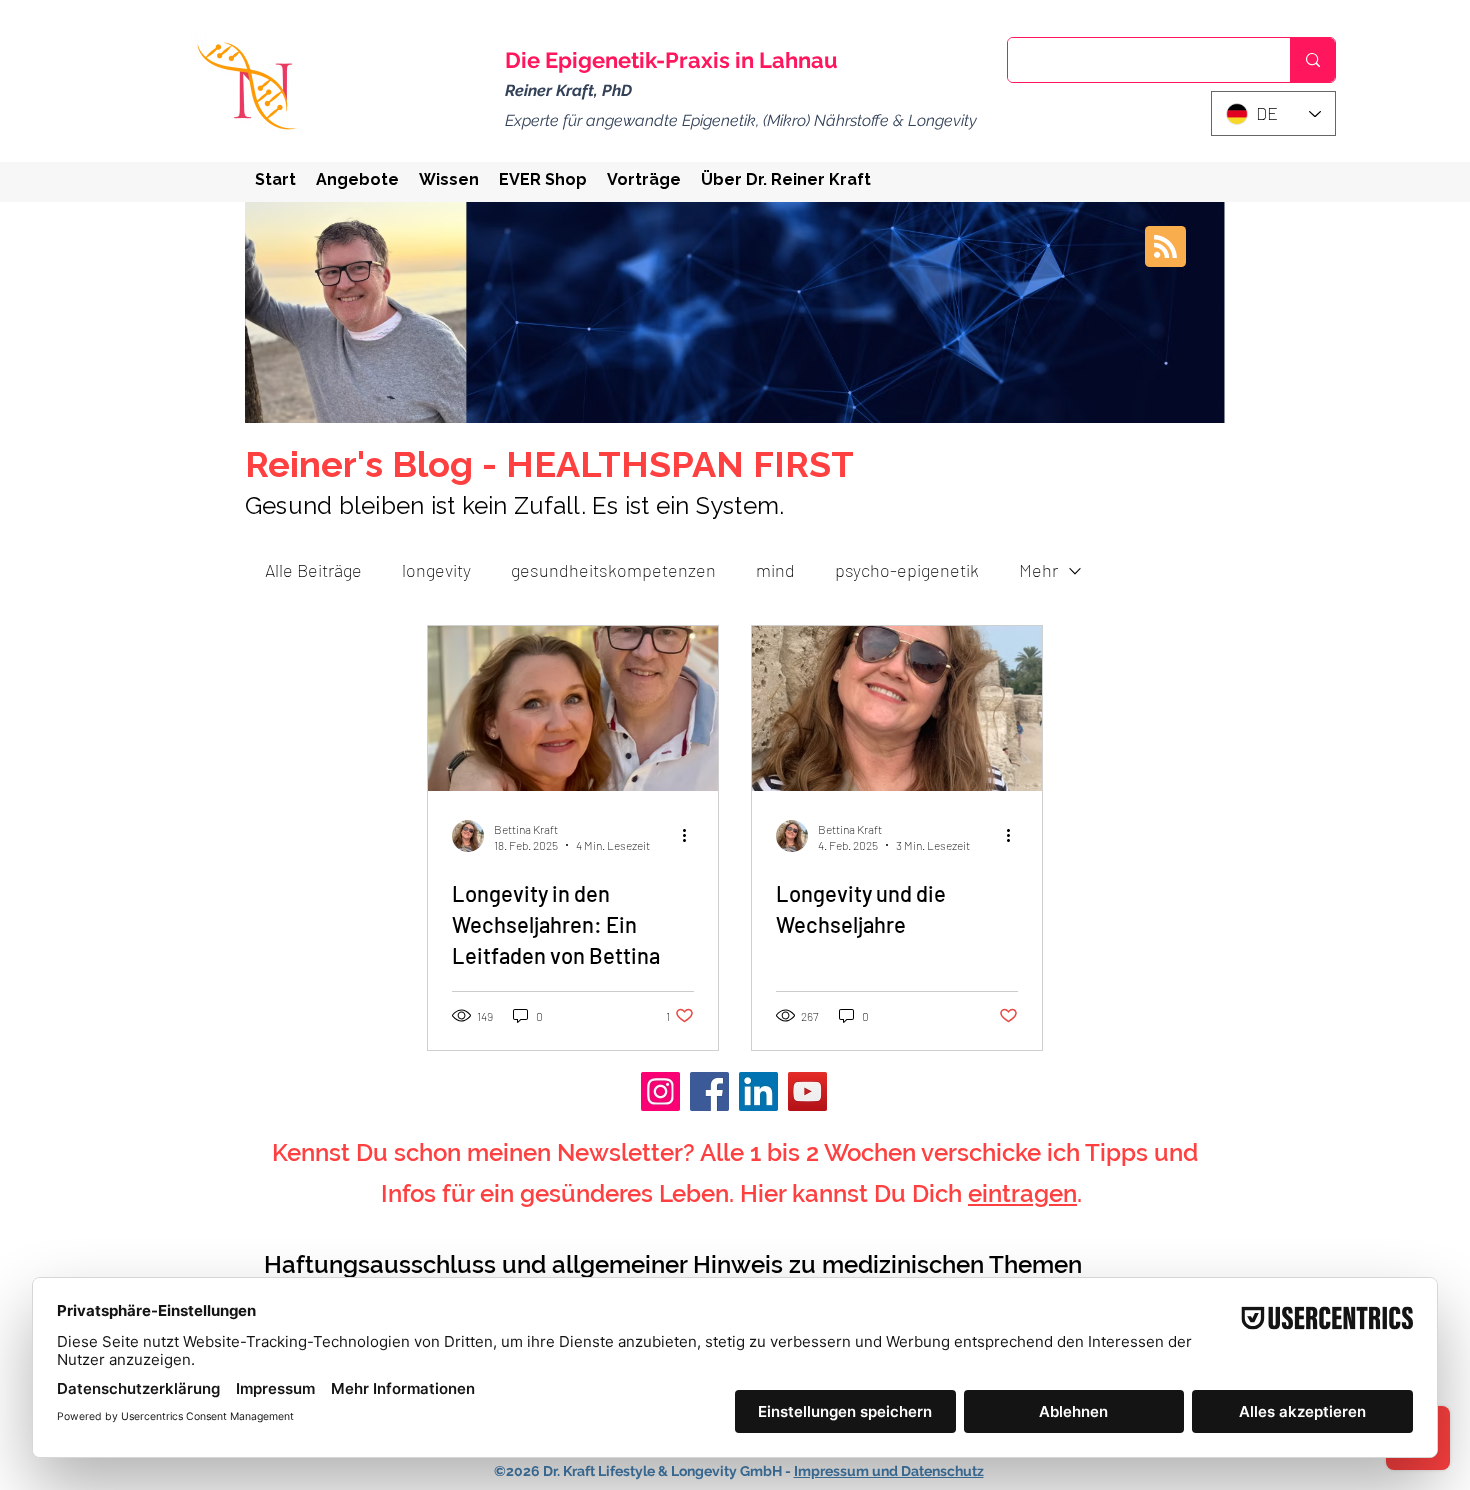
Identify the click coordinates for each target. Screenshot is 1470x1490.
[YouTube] (807, 1091)
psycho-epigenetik (907, 570)
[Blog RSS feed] (1165, 247)
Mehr (1038, 570)
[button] (357, 179)
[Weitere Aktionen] (691, 836)
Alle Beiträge (313, 570)
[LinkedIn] (758, 1091)
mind (775, 570)
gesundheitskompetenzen (613, 570)
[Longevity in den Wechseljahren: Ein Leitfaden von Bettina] (573, 708)
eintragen (1022, 1193)
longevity (436, 570)
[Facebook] (709, 1091)
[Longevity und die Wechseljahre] (897, 708)
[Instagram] (660, 1091)
